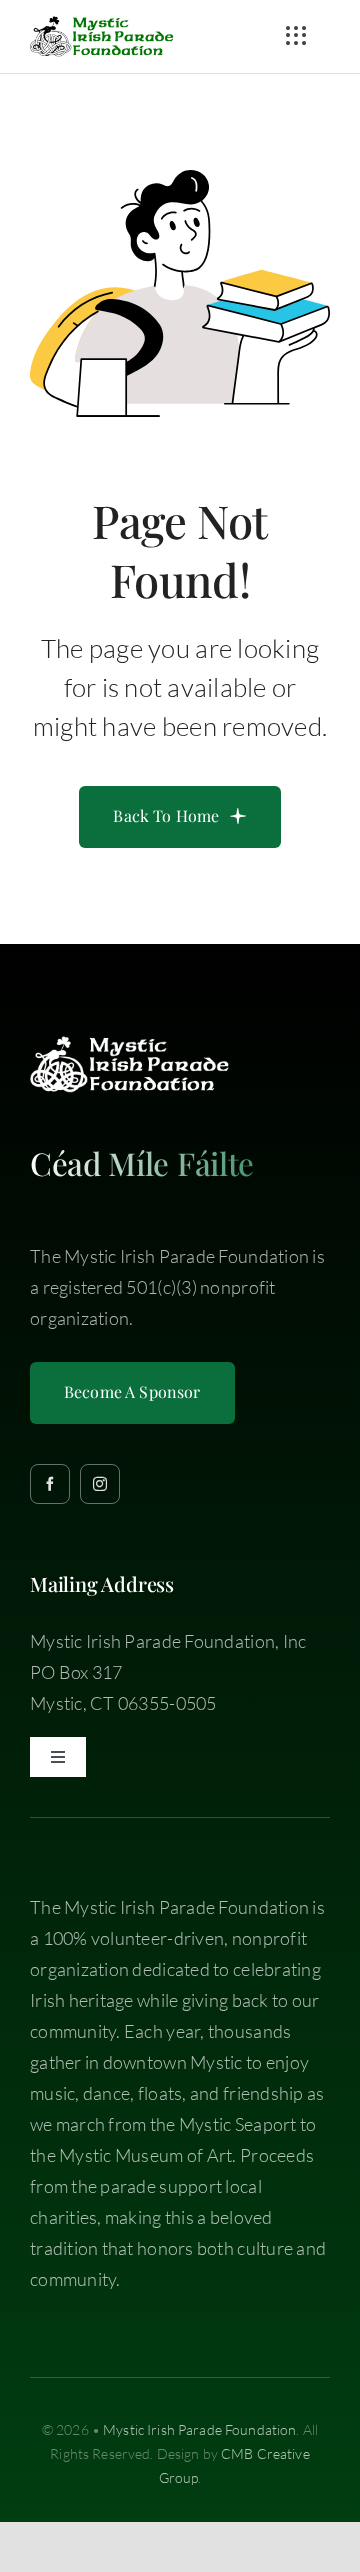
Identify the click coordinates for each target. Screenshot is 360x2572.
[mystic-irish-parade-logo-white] (130, 1045)
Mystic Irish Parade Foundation (199, 2429)
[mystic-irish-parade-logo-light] (102, 25)
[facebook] (50, 1484)
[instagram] (100, 1484)
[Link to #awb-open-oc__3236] (296, 36)
